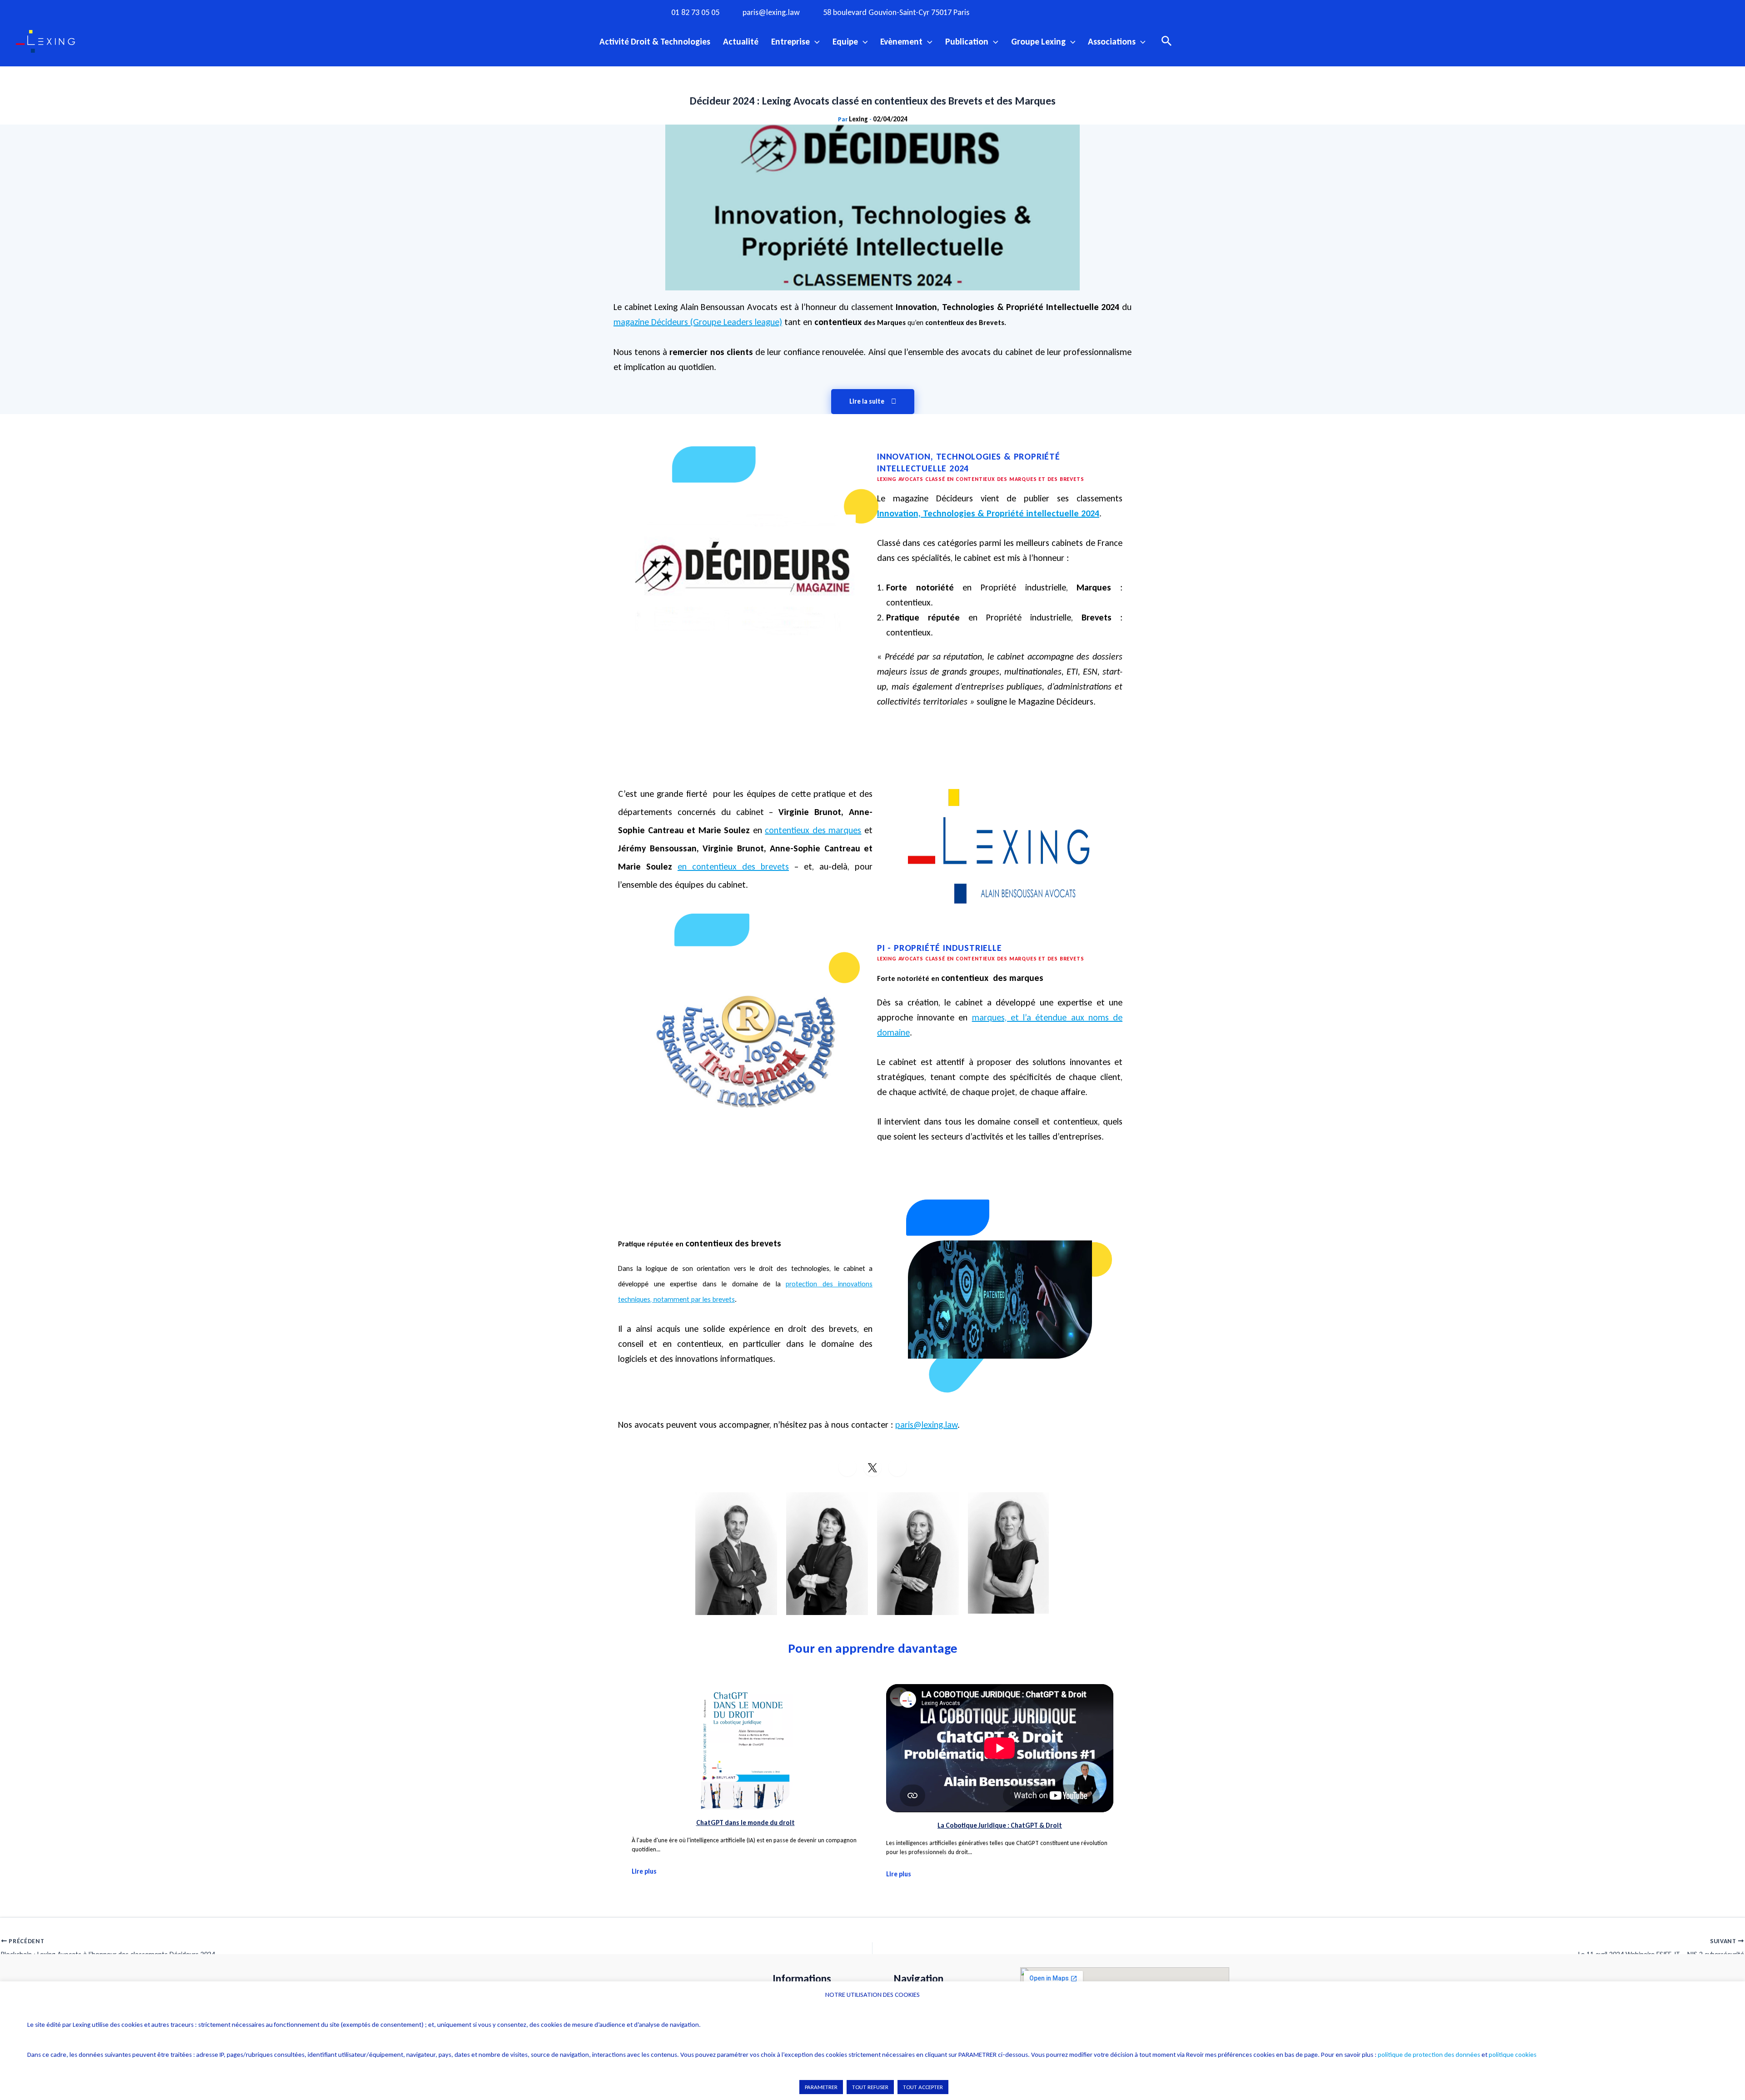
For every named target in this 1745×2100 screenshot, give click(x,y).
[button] (815, 41)
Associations (1112, 41)
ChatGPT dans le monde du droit (745, 1823)
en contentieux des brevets (733, 866)
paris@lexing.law (771, 12)
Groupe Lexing (1038, 41)
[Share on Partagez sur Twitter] (872, 1467)
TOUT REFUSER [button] (870, 2087)
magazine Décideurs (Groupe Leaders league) (698, 322)
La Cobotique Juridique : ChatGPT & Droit (1000, 1825)
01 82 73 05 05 (695, 12)
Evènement (901, 41)
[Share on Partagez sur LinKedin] (897, 1467)
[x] (1044, 12)
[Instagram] (1025, 12)
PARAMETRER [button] (821, 2087)
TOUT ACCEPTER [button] (923, 2087)
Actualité (741, 41)
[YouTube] (1062, 12)
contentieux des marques (813, 830)
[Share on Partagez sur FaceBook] (848, 1467)
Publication (967, 41)
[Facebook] (1007, 12)
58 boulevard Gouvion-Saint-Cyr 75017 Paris (896, 12)
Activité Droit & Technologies (655, 41)
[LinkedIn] (1081, 12)
